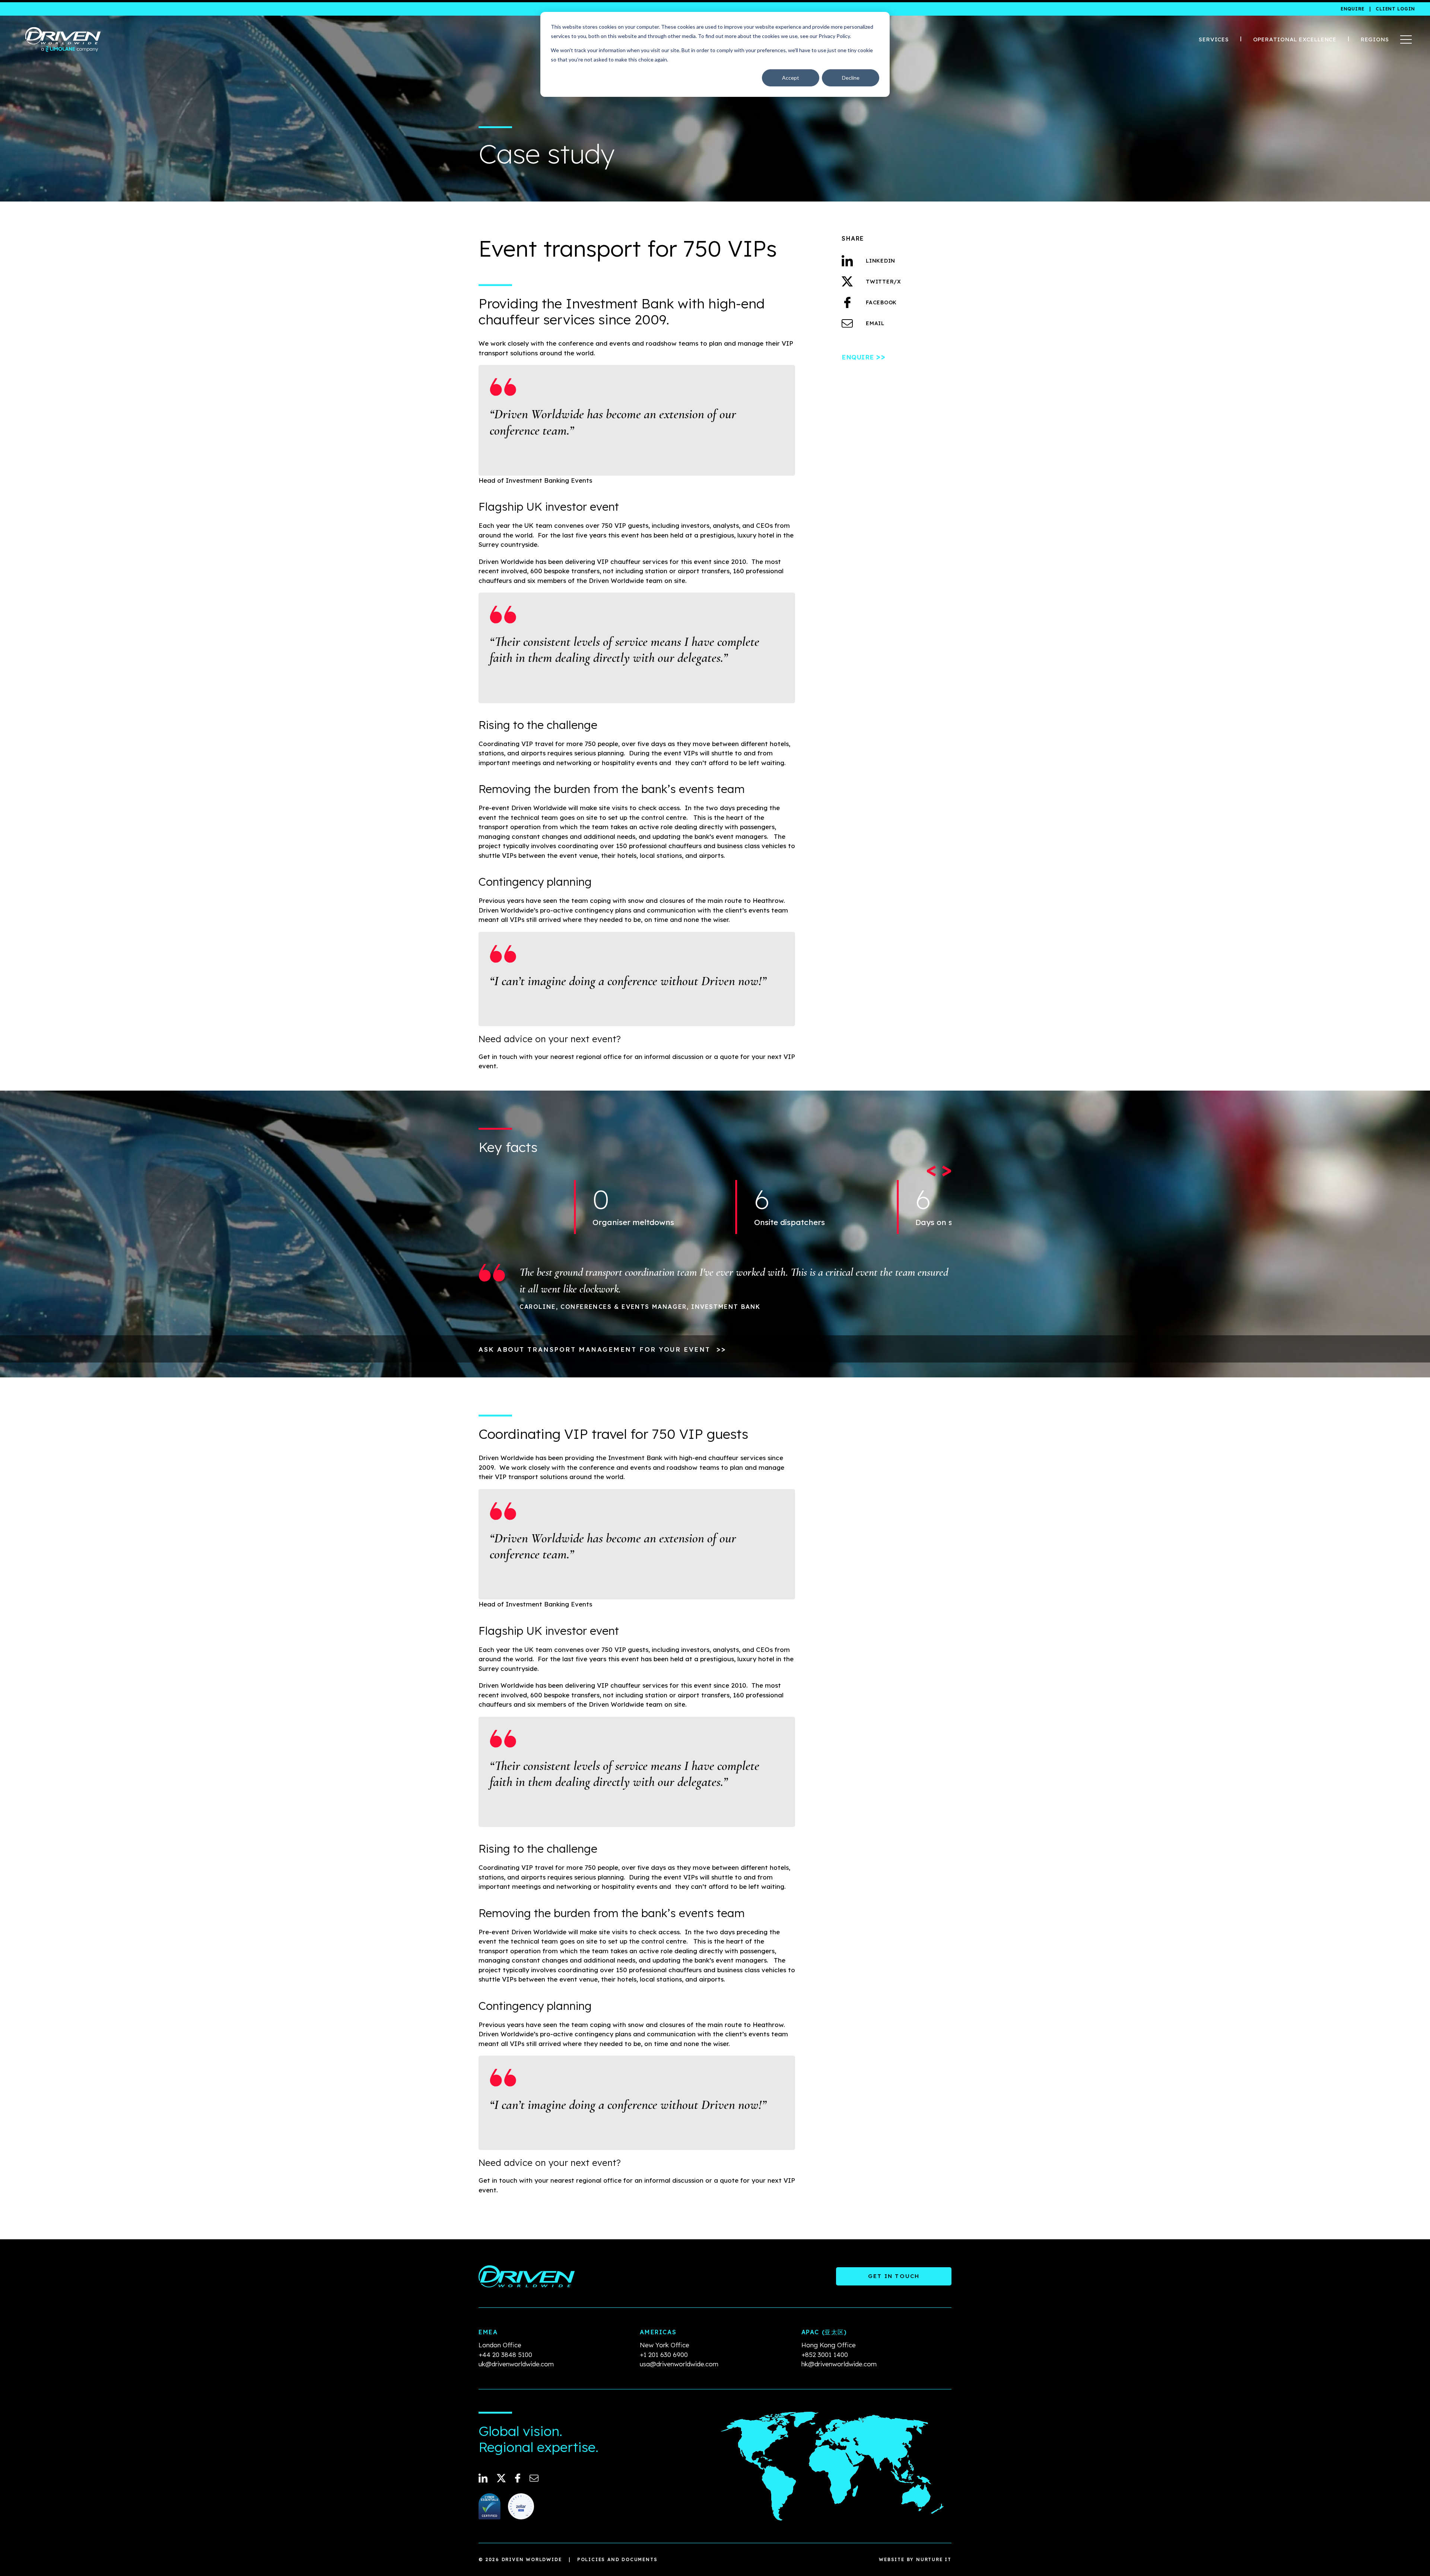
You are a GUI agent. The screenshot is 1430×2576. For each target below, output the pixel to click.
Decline (851, 78)
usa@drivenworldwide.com (679, 2364)
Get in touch (894, 2276)
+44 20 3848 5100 (505, 2355)
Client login (1395, 9)
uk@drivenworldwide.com (516, 2364)
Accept (791, 78)
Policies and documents (617, 2559)
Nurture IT (934, 2559)
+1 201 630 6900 (664, 2355)
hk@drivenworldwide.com (839, 2364)
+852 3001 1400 (825, 2355)
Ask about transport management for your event (602, 1349)
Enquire (1353, 9)
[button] (932, 1168)
